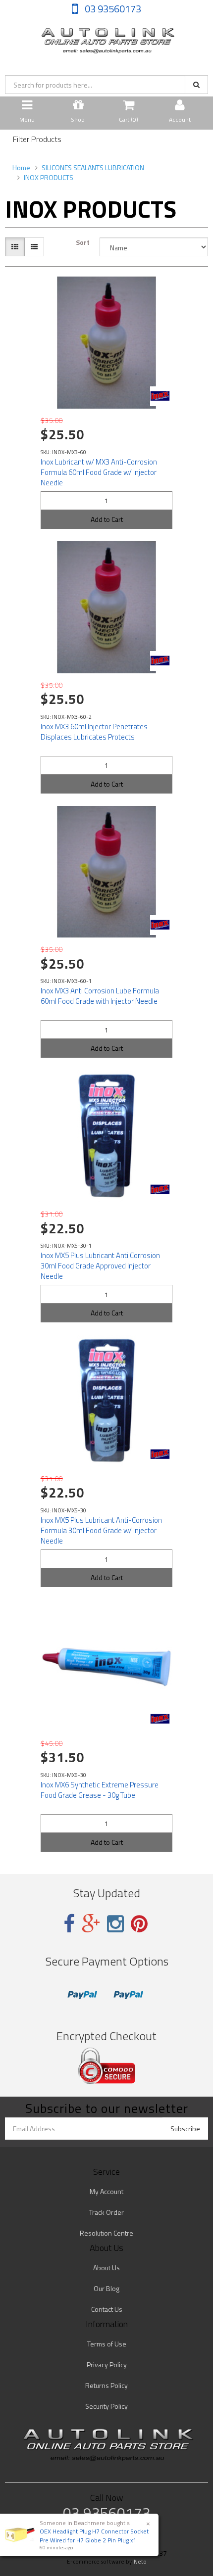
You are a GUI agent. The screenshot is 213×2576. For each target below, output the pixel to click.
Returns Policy (106, 2385)
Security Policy (106, 2406)
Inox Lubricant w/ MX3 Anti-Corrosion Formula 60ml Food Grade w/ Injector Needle (99, 472)
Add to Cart (107, 519)
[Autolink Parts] (106, 38)
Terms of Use (107, 2344)
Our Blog (106, 2288)
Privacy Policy (107, 2365)
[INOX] (160, 396)
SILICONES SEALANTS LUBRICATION (93, 167)
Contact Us (107, 2309)
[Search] (196, 85)
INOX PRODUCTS (49, 177)
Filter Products (37, 140)
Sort (83, 242)
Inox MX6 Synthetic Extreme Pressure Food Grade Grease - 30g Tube (100, 1790)
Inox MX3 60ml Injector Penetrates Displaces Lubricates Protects (94, 732)
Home (21, 167)
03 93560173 (112, 9)
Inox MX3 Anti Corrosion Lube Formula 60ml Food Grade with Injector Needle (100, 996)
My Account (106, 2191)
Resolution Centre (106, 2233)
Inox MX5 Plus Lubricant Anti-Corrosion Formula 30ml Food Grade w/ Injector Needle (101, 1530)
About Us (106, 2268)
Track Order (106, 2212)
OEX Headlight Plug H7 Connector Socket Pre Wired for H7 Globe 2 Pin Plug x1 (94, 2535)
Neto (140, 2562)
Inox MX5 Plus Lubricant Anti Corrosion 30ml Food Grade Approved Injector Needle (100, 1266)
